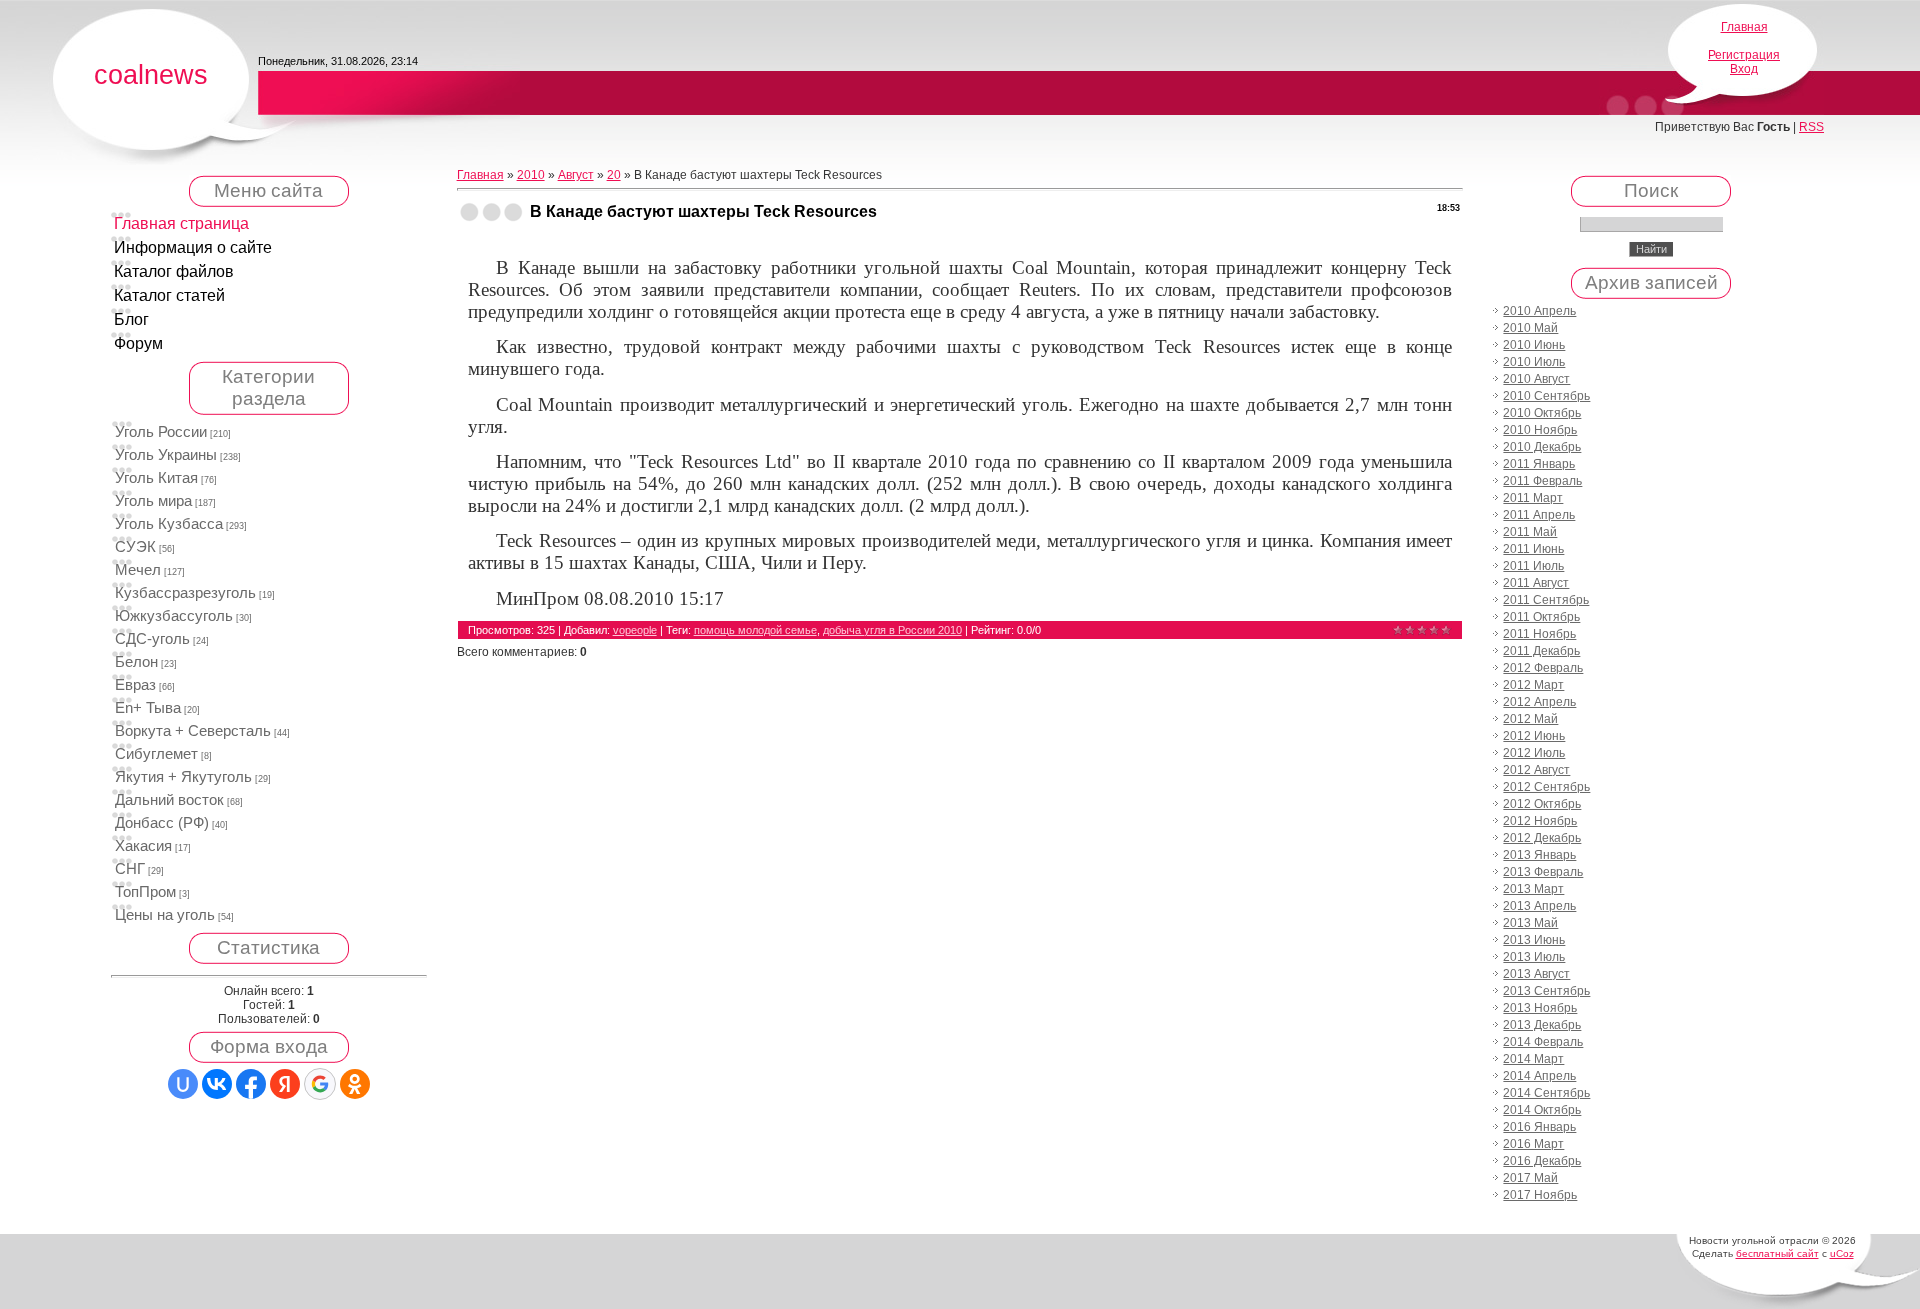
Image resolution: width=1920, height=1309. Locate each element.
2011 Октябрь (1541, 617)
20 (614, 175)
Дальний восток (169, 800)
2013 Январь (1539, 855)
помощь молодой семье (755, 630)
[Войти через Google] (320, 1084)
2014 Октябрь (1542, 1110)
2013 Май (1530, 923)
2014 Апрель (1539, 1076)
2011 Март (1533, 498)
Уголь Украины (166, 455)
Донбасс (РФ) (162, 823)
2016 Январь (1539, 1127)
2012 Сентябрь (1546, 787)
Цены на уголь (165, 915)
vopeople (635, 630)
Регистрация (1744, 55)
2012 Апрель (1539, 702)
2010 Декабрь (1542, 447)
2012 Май (1530, 719)
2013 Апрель (1539, 906)
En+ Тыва (148, 708)
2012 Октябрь (1542, 804)
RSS (1811, 127)
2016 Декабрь (1542, 1161)
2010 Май (1530, 328)
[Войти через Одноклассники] (355, 1084)
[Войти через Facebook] (251, 1084)
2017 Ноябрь (1540, 1195)
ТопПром (145, 892)
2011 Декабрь (1541, 651)
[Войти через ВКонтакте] (217, 1084)
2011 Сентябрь (1546, 600)
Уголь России (161, 432)
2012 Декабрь (1542, 838)
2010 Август (1536, 379)
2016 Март (1533, 1144)
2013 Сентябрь (1546, 991)
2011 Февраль (1542, 481)
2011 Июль (1533, 566)
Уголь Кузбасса (169, 524)
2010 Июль (1534, 362)
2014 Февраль (1543, 1042)
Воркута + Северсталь (193, 731)
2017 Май (1530, 1178)
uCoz (1842, 1253)
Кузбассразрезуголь (185, 593)
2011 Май (1530, 532)
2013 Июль (1534, 957)
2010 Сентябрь (1546, 396)
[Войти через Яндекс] (285, 1084)
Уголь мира (153, 501)
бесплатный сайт (1777, 1253)
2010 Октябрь (1542, 413)
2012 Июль (1534, 753)
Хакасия (143, 846)
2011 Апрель (1539, 515)
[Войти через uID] (183, 1084)
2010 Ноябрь (1540, 430)
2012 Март (1533, 685)
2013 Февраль (1543, 872)
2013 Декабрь (1542, 1025)
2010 (531, 175)
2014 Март (1533, 1059)
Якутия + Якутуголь (183, 777)
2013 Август (1536, 974)
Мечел (138, 570)
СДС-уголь (152, 639)
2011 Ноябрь (1539, 634)
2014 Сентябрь (1546, 1093)
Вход (1744, 69)
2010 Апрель (1539, 311)
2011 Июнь (1533, 549)
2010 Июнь (1534, 345)
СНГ (130, 869)
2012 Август (1536, 770)
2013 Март (1533, 889)
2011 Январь (1539, 464)
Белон (136, 662)
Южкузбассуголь (174, 616)
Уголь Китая (156, 478)
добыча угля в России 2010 (892, 630)
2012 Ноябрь (1540, 821)
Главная (1744, 27)
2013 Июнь (1534, 940)
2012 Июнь (1534, 736)
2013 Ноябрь (1540, 1008)
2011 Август (1536, 583)
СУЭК (135, 547)
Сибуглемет (156, 754)
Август (576, 175)
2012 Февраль (1543, 668)
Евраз (135, 685)
